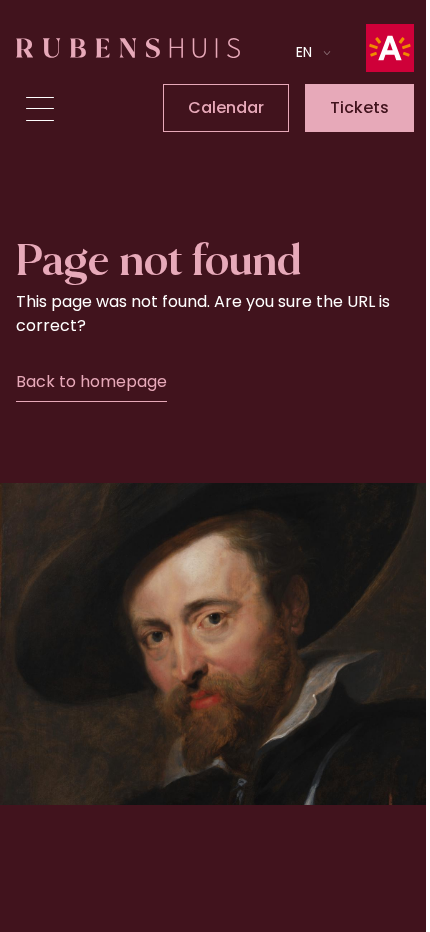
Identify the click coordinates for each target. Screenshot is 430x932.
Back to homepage (91, 381)
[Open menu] (40, 109)
